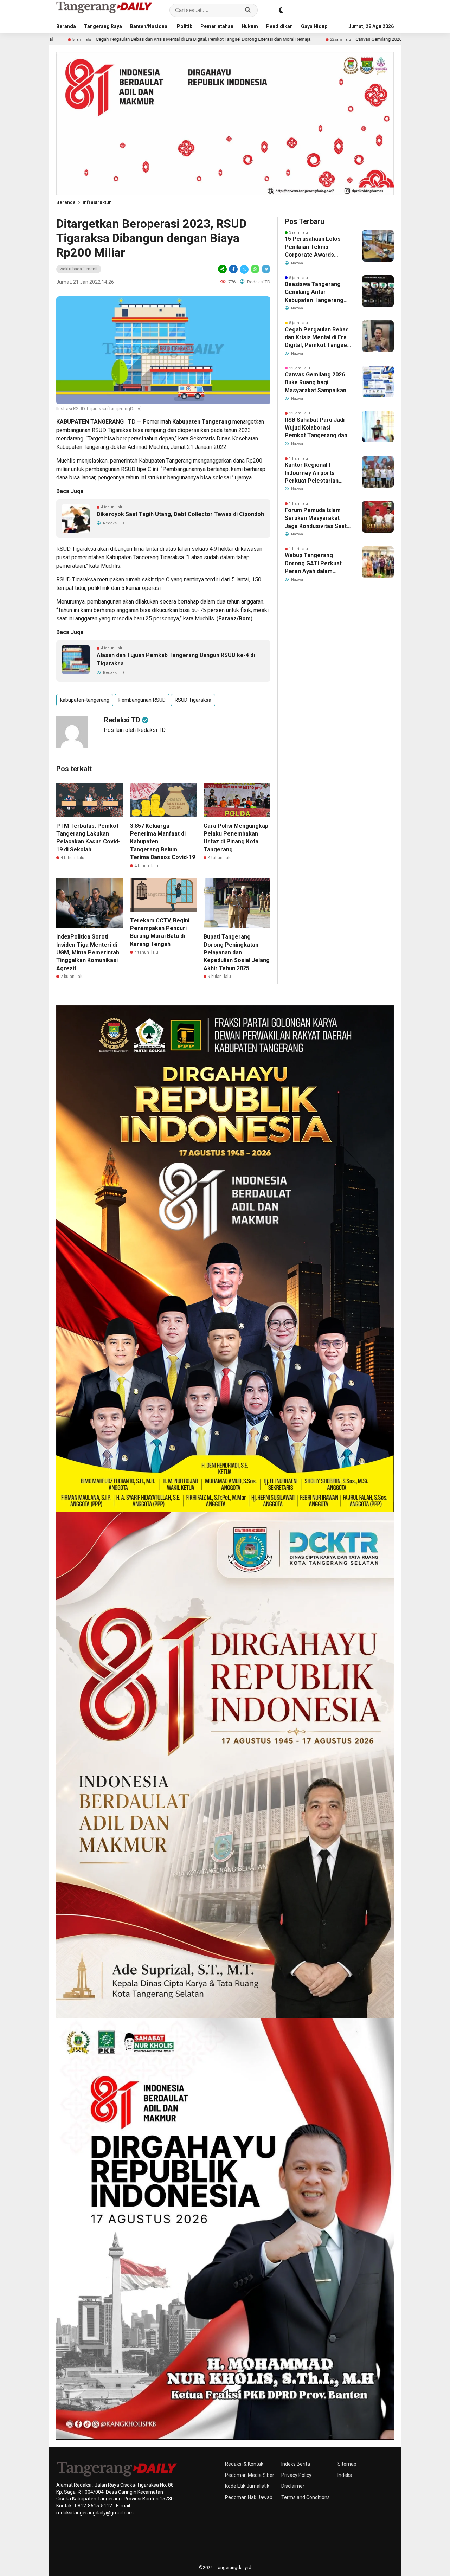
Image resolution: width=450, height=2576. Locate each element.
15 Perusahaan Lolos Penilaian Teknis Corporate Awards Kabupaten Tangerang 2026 (314, 247)
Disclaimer (293, 2486)
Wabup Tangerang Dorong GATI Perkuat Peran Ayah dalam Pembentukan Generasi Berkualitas (316, 563)
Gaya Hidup (314, 26)
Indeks (345, 2475)
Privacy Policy (296, 2475)
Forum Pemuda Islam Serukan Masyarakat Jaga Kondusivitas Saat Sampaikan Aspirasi (316, 519)
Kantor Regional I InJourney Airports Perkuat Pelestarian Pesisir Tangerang (312, 473)
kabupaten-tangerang (85, 700)
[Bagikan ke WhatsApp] (255, 269)
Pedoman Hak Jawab (249, 2497)
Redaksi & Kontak (244, 2464)
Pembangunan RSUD (142, 700)
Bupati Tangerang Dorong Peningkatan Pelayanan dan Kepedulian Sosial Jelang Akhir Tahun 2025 (237, 952)
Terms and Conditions (306, 2497)
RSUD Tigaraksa (193, 700)
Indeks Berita (296, 2464)
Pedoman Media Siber (250, 2475)
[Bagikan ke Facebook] (233, 269)
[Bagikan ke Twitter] (244, 269)
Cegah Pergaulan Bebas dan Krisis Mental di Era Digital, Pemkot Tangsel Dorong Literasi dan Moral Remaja (317, 338)
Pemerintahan (217, 26)
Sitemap (347, 2464)
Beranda (66, 26)
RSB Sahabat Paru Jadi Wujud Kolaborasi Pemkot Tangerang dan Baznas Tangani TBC (316, 428)
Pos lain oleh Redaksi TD (135, 730)
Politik (185, 26)
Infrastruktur (97, 202)
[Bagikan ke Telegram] (265, 269)
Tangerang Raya (103, 26)
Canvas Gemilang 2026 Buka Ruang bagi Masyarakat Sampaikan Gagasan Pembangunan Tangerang (325, 39)
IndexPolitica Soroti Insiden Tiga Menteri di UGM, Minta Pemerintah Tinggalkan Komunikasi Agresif (88, 952)
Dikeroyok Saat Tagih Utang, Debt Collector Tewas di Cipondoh (180, 514)
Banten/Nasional (149, 26)
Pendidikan (279, 26)
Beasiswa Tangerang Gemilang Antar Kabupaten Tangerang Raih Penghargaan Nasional (314, 292)
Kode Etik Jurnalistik (247, 2486)
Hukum (250, 26)
